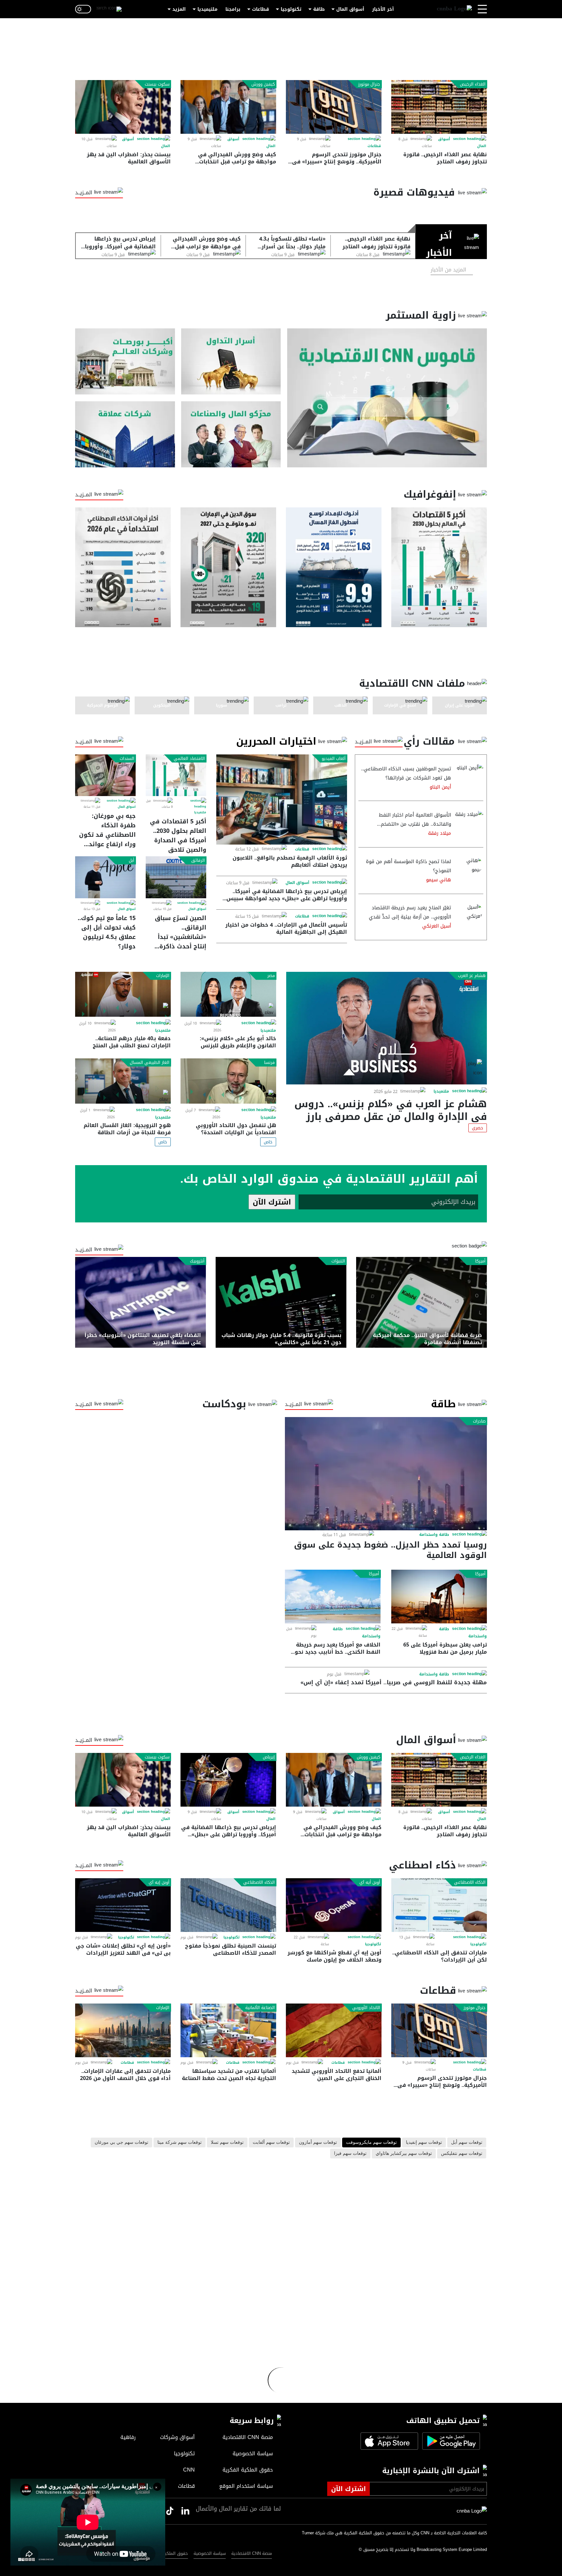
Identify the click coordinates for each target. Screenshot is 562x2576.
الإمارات (163, 976)
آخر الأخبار (383, 9)
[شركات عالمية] (125, 434)
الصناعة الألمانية (260, 2008)
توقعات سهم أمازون (318, 2142)
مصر (271, 976)
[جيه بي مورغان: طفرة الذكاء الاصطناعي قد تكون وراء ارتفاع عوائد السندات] (105, 775)
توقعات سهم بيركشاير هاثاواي (404, 2154)
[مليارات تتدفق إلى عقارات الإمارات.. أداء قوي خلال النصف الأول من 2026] (123, 2030)
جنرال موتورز (369, 84)
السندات (127, 759)
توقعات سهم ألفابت (271, 2142)
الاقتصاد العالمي (189, 759)
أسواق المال (350, 9)
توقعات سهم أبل (467, 2142)
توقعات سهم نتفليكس (462, 2154)
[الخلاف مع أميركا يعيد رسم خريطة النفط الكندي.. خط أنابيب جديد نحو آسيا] (333, 1597)
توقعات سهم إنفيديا (424, 2142)
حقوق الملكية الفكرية (168, 2553)
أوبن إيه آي (159, 1882)
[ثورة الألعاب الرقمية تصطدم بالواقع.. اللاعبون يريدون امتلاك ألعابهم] (282, 799)
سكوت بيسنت (157, 84)
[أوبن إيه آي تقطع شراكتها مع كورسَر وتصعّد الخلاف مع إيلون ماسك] (334, 1905)
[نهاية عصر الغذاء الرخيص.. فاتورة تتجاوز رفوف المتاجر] (439, 107)
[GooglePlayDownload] (449, 2441)
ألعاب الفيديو (334, 759)
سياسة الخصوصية (210, 2553)
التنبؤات (338, 1261)
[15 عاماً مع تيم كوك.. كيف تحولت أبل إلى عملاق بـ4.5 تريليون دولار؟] (105, 877)
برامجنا (233, 9)
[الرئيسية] (454, 9)
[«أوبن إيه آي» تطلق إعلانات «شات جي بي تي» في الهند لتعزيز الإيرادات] (123, 1905)
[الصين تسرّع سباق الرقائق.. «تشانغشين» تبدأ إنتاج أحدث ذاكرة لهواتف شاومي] (176, 877)
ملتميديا (200, 812)
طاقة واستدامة (434, 1535)
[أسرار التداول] (231, 361)
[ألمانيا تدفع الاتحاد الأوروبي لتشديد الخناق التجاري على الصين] (334, 2030)
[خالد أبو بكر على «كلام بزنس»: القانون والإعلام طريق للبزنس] (228, 994)
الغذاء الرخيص (473, 84)
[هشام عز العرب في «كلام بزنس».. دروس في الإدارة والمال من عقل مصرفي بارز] (387, 1028)
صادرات (479, 1421)
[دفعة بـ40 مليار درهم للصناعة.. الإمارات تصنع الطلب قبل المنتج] (123, 994)
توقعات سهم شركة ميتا (180, 2142)
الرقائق (198, 861)
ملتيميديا (207, 9)
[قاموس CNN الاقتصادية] (387, 398)
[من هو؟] (231, 434)
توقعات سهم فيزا (350, 2154)
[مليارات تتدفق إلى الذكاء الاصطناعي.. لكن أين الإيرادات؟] (439, 1905)
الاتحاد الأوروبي (366, 2008)
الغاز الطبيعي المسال (150, 1063)
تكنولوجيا (291, 9)
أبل (132, 861)
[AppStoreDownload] (389, 2441)
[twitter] (185, 2511)
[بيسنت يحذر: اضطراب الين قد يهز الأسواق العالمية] (123, 107)
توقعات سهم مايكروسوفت (371, 2142)
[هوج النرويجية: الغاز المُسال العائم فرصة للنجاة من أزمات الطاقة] (123, 1081)
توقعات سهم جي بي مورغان (121, 2142)
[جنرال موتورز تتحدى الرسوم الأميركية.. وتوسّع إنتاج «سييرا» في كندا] (334, 107)
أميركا (480, 1261)
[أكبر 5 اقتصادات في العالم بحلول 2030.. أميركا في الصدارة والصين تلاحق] (176, 775)
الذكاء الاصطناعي (470, 1882)
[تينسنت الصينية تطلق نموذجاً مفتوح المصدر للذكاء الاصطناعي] (228, 1905)
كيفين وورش (263, 84)
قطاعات (261, 9)
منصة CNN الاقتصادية (252, 2553)
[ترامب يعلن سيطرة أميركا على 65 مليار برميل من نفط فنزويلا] (439, 1597)
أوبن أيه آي (370, 1882)
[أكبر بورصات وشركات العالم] (125, 361)
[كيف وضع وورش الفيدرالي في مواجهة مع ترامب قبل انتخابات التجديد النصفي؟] (228, 107)
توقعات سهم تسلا (227, 2142)
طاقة (319, 9)
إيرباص (269, 1757)
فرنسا (269, 1063)
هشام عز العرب (472, 976)
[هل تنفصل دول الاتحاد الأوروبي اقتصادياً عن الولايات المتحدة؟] (228, 1081)
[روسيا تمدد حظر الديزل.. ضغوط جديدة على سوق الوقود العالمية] (386, 1474)
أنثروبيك (197, 1261)
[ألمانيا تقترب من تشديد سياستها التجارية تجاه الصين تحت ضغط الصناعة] (228, 2030)
